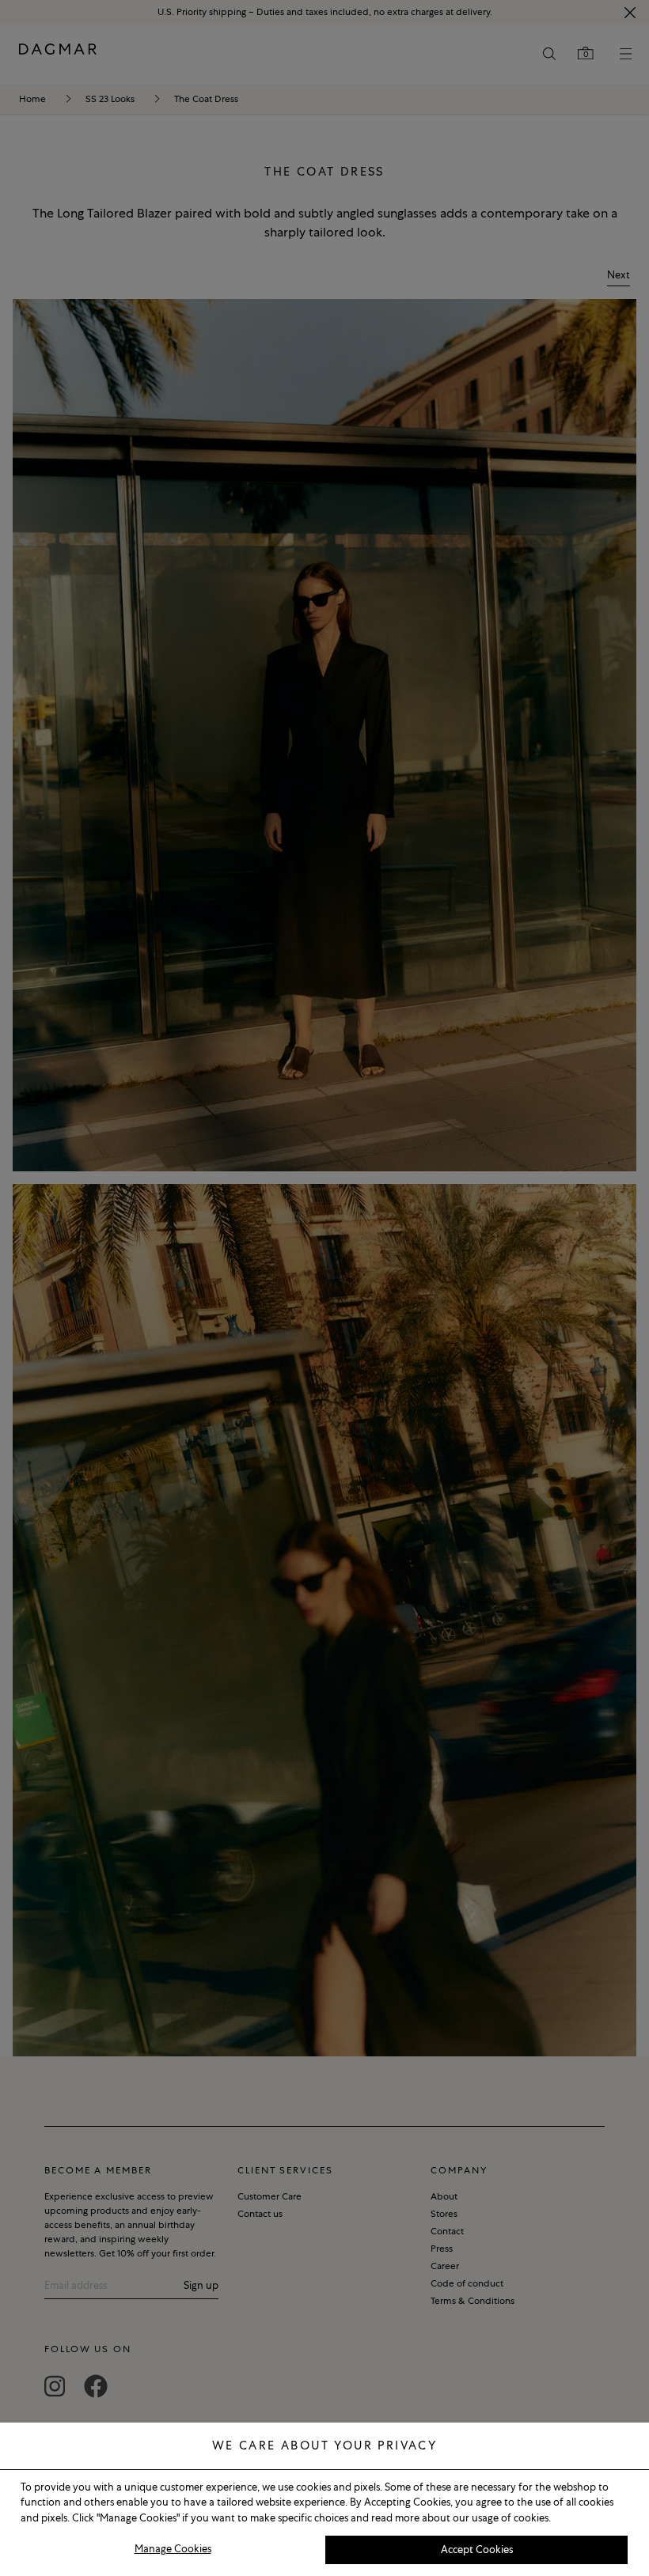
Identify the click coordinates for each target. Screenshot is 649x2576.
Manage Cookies (173, 2549)
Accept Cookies (477, 2550)
